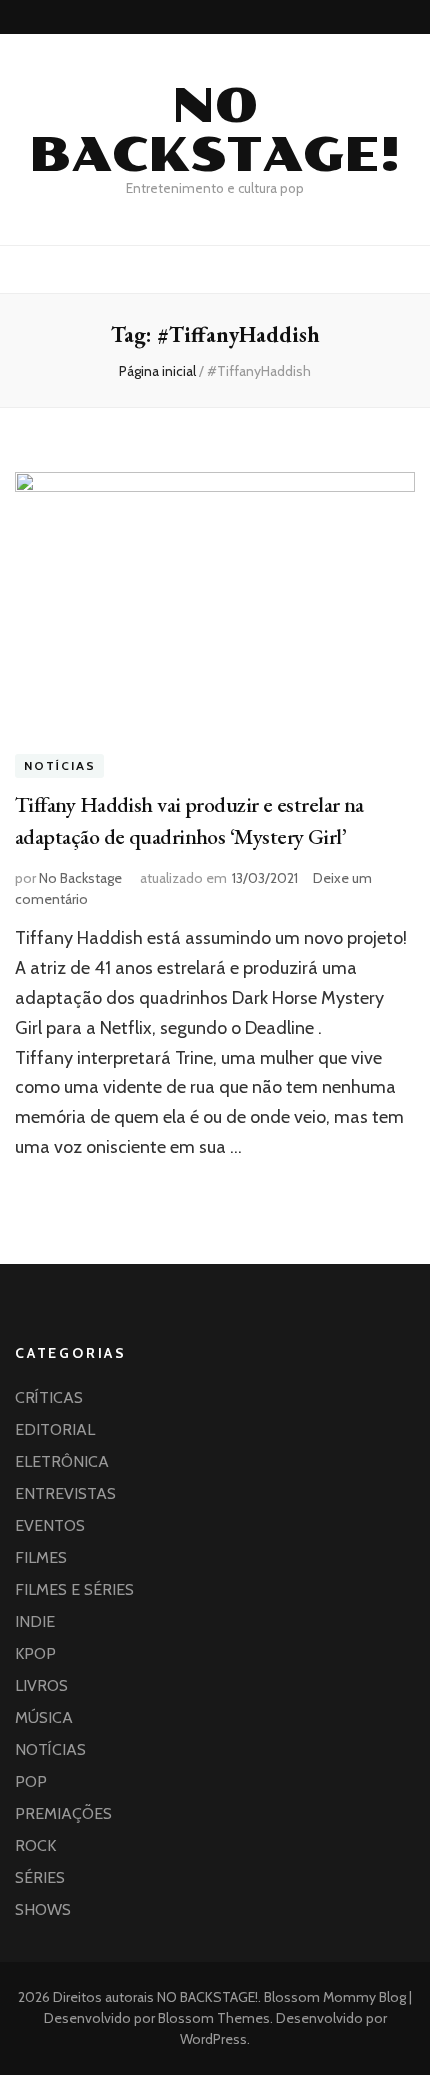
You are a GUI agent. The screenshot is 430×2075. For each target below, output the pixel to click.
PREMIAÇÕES (63, 1813)
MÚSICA (44, 1717)
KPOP (35, 1653)
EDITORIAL (55, 1429)
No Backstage (80, 878)
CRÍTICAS (49, 1397)
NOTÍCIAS (59, 766)
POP (31, 1781)
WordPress (213, 2039)
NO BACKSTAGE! (215, 130)
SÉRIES (40, 1877)
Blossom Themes (212, 2018)
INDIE (35, 1621)
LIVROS (41, 1685)
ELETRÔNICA (62, 1461)
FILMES (41, 1557)
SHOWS (43, 1909)
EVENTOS (50, 1525)
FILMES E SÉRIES (74, 1589)
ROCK (35, 1845)
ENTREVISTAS (65, 1493)
